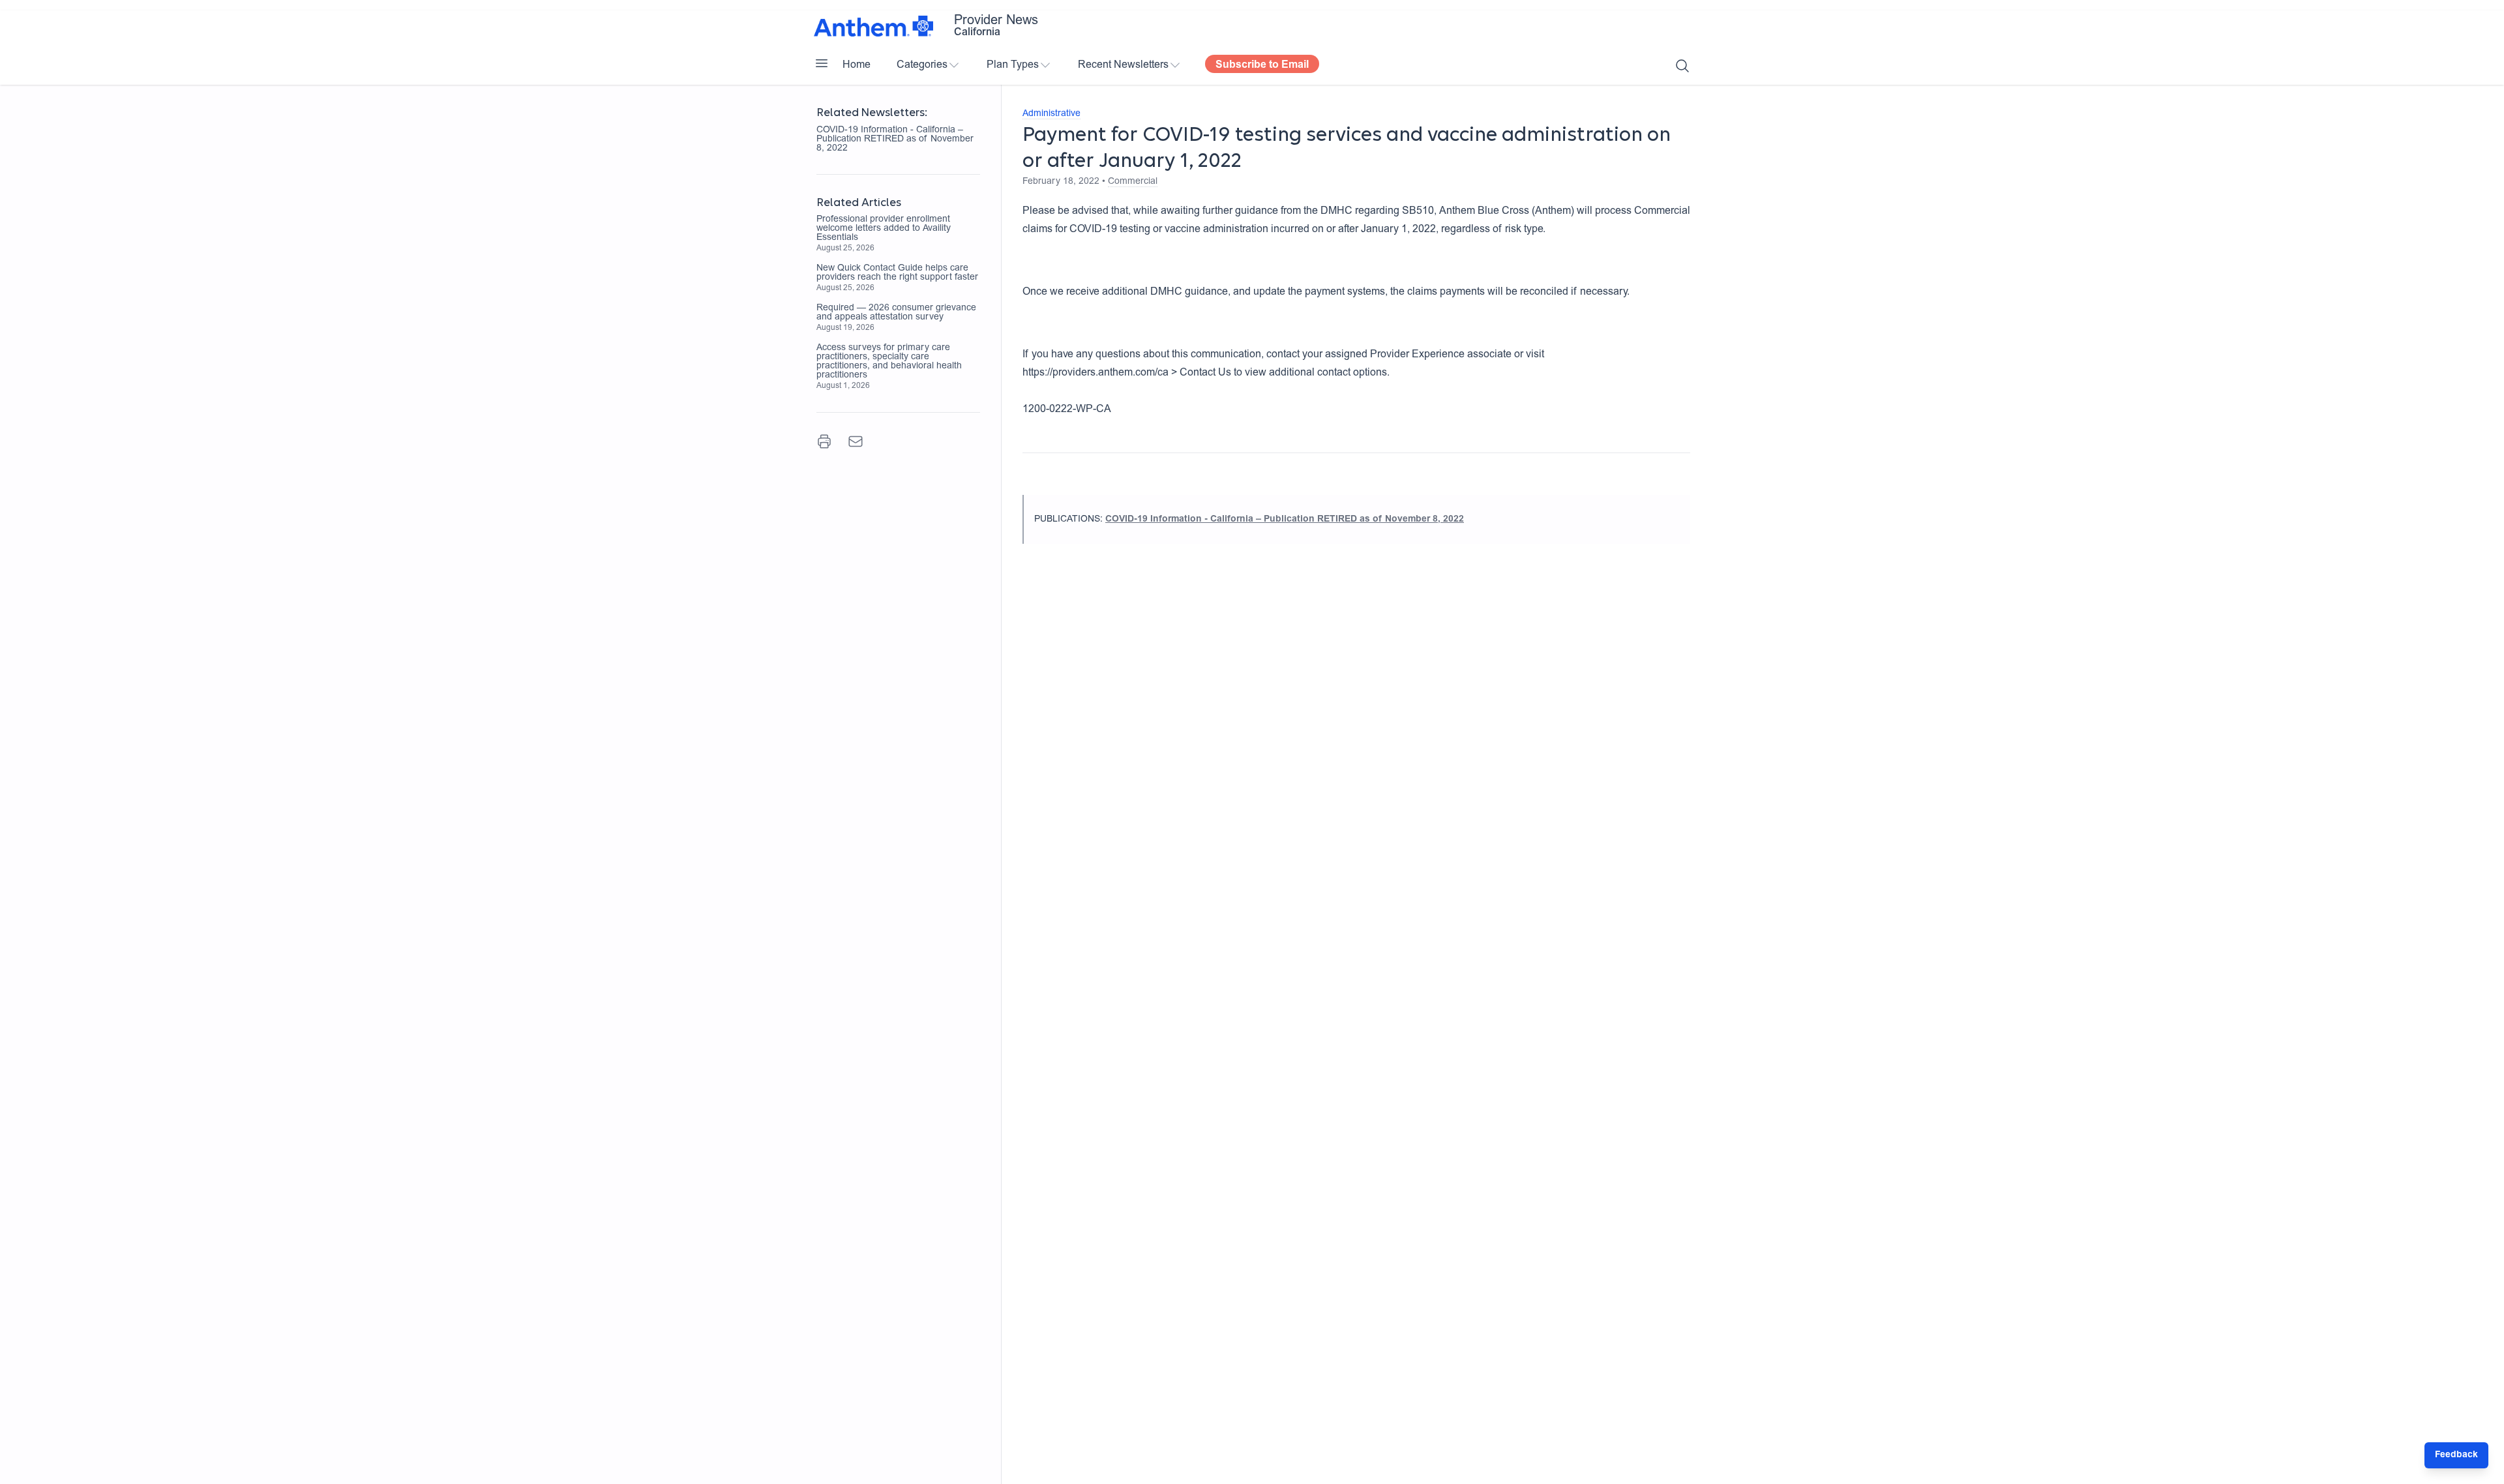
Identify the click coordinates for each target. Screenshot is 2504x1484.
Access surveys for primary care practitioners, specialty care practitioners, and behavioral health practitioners (889, 362)
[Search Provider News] (1682, 66)
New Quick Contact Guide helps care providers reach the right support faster (897, 273)
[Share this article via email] (856, 441)
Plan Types (1013, 65)
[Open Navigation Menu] (822, 63)
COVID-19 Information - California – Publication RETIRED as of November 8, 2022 (895, 140)
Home (857, 65)
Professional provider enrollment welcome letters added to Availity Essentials (884, 229)
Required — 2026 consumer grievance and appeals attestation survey (896, 313)
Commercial (1133, 182)
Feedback (2456, 1455)
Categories (922, 65)
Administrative (1051, 114)
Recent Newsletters (1123, 65)
